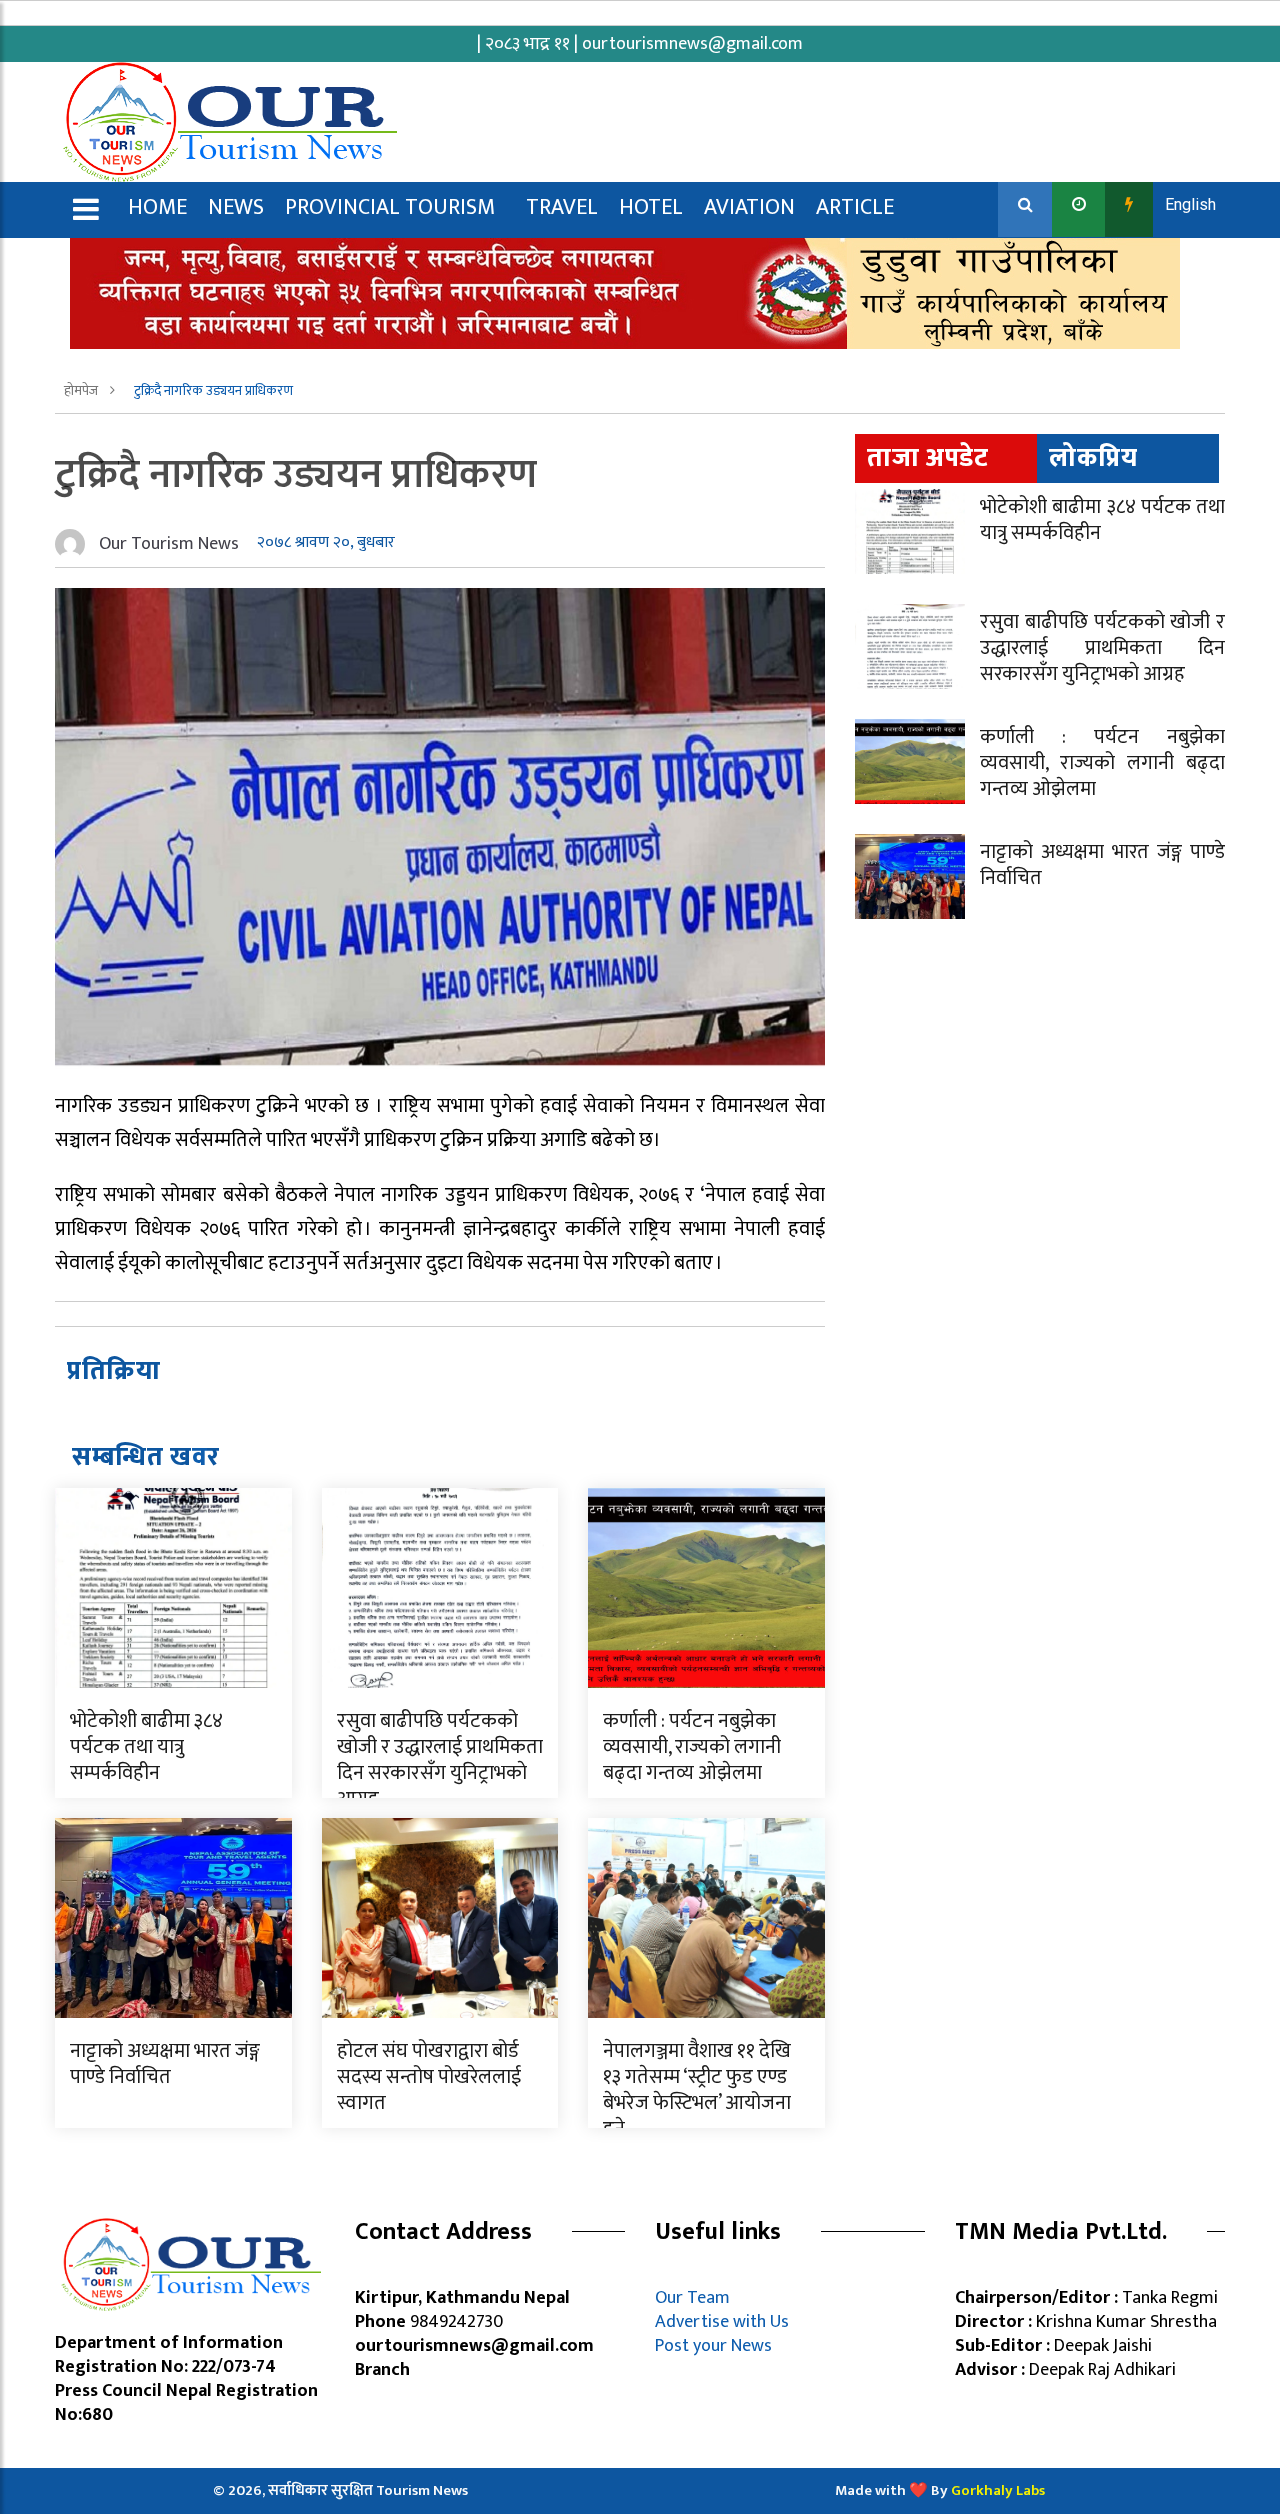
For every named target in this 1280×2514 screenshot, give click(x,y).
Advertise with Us (722, 2322)
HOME (157, 207)
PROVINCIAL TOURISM (390, 207)
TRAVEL (562, 207)
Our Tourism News (169, 544)
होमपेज (82, 390)
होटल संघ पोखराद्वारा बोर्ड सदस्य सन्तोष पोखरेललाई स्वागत (429, 2077)
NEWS (236, 207)
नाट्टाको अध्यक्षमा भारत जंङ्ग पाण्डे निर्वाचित (165, 2064)
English (1190, 204)
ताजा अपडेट (927, 458)
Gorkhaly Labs (998, 2490)
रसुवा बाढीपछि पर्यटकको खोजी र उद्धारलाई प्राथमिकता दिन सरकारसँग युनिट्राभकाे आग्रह (440, 1760)
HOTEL (651, 207)
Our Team (696, 2298)
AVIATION (749, 207)
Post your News (713, 2346)
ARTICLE (855, 207)
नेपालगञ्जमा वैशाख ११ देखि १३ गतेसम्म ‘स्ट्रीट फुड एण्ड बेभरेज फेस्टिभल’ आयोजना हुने (697, 2090)
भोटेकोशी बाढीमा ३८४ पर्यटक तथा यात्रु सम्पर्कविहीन (146, 1747)
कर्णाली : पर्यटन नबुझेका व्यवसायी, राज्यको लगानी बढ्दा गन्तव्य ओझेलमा (692, 1747)
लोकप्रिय (1093, 458)
